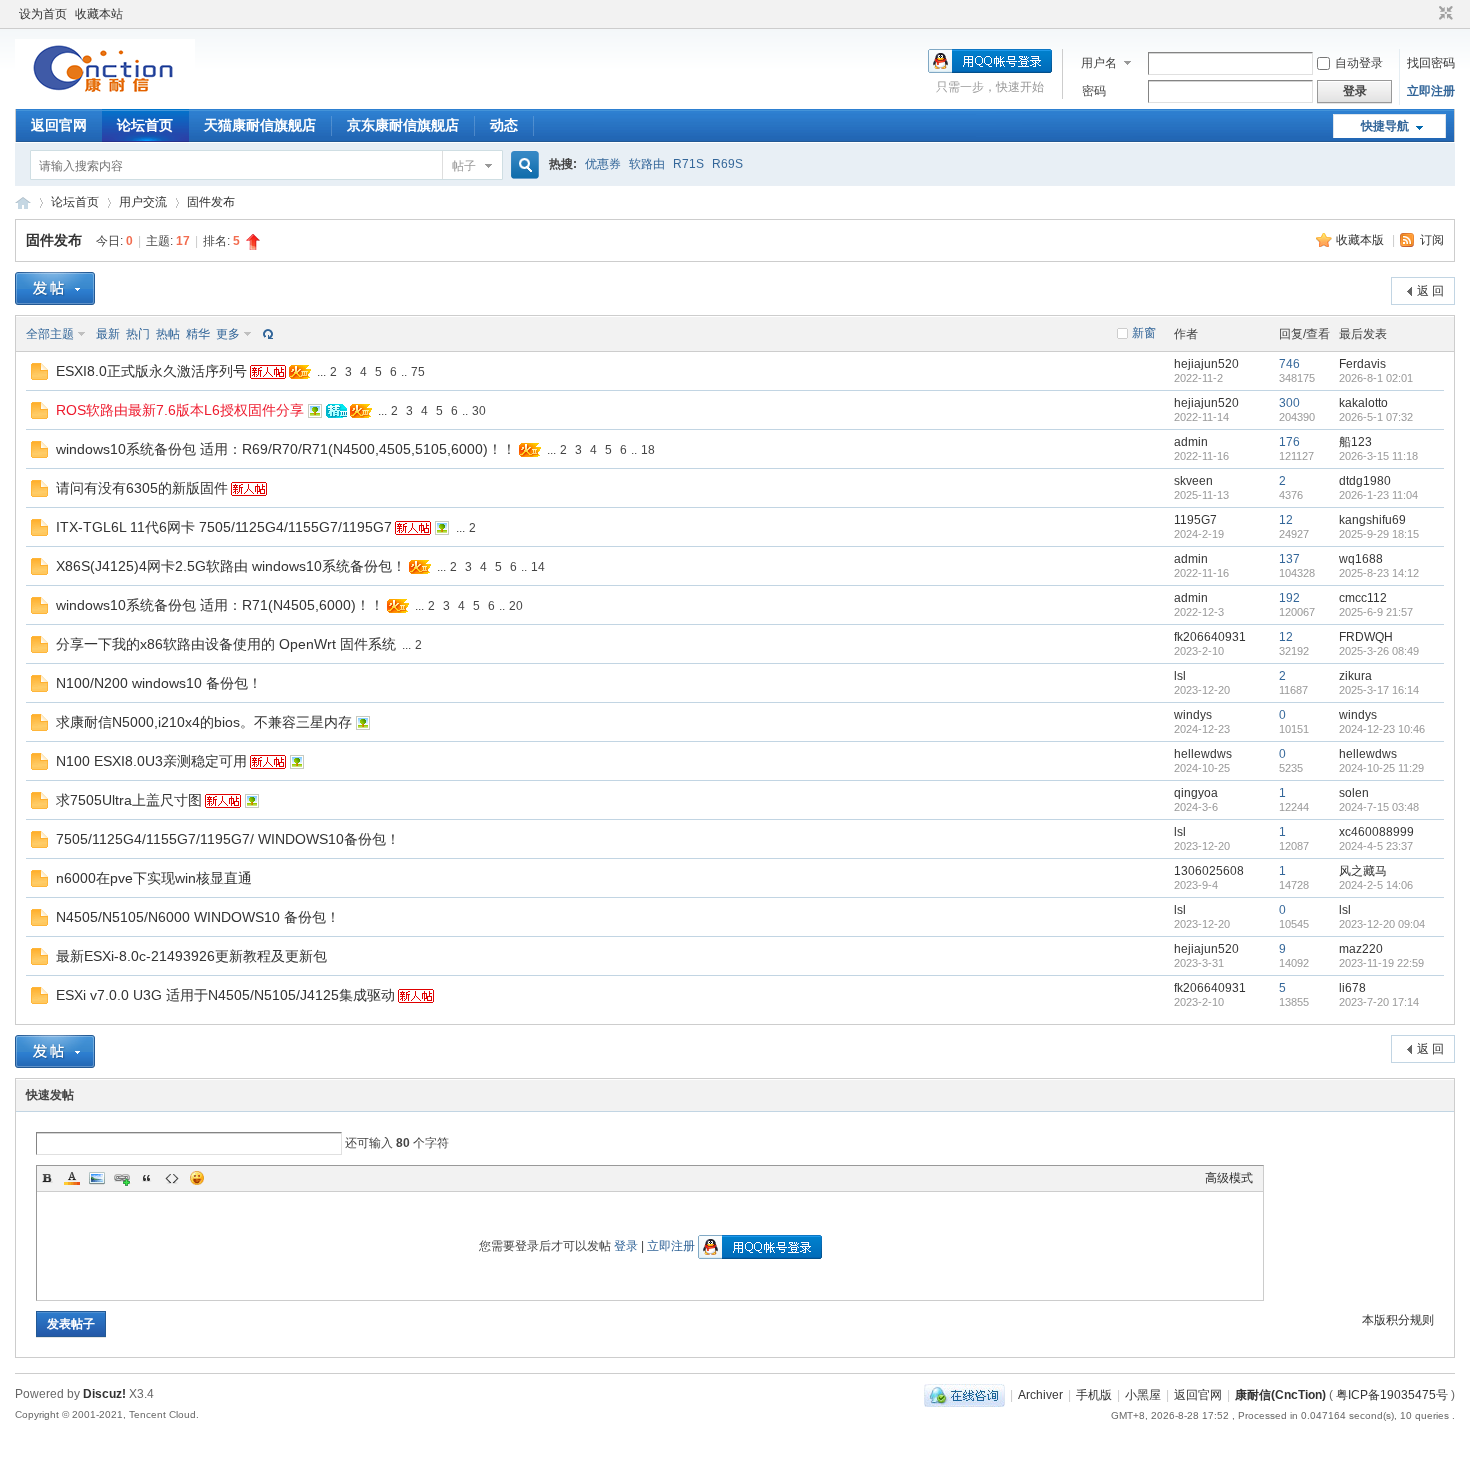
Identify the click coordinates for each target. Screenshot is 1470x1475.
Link (122, 1178)
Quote (147, 1178)
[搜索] (522, 165)
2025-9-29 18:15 (1379, 534)
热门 (138, 334)
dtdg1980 (1365, 481)
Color (72, 1178)
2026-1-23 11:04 (1378, 495)
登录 (626, 1246)
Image (97, 1178)
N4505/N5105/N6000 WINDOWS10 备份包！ (198, 917)
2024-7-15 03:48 (1379, 807)
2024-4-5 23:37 (1376, 846)
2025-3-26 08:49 (1379, 651)
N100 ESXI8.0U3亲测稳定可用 (151, 761)
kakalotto (1363, 403)
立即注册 (1431, 91)
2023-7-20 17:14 (1379, 1002)
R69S (727, 164)
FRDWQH (1366, 637)
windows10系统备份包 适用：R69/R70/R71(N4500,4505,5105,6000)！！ (286, 449)
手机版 (1094, 1395)
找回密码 (1431, 63)
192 (1289, 598)
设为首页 (43, 14)
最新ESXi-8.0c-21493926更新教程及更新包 (191, 956)
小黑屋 (1143, 1395)
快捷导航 (1385, 126)
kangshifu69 (1372, 520)
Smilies (197, 1178)
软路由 (647, 164)
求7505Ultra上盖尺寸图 (129, 800)
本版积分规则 (1398, 1320)
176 (1289, 442)
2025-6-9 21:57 (1376, 612)
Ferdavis (1362, 364)
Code (172, 1178)
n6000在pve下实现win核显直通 (154, 878)
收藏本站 (99, 14)
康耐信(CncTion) (1280, 1395)
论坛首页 (145, 125)
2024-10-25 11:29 (1381, 768)
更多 (228, 334)
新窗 (1144, 333)
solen (1354, 793)
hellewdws (1203, 754)
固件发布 (211, 202)
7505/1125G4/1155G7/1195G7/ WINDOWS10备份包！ (228, 839)
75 (418, 372)
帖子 (464, 166)
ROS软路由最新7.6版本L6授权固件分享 (180, 410)
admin (1191, 442)
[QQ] (964, 1395)
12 (1286, 520)
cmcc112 (1363, 598)
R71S (688, 164)
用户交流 (143, 202)
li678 (1352, 988)
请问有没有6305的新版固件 (142, 488)
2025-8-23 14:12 (1379, 573)
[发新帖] (55, 288)
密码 (1094, 91)
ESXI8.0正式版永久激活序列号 (151, 371)
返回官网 (59, 125)
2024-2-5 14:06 (1376, 885)
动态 (504, 125)
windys (1193, 715)
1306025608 (1209, 871)
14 (538, 567)
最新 (108, 334)
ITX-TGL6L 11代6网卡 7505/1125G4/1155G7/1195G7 (224, 527)
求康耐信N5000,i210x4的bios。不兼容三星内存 (204, 722)
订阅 (1432, 240)
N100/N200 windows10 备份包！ (159, 683)
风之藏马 (1363, 871)
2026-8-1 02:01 (1376, 378)
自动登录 (1359, 63)
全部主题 (50, 334)
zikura (1355, 676)
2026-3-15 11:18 (1378, 456)
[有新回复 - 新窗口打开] (39, 376)
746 (1289, 364)
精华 (198, 334)
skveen (1193, 481)
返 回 (1430, 291)
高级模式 (1229, 1178)
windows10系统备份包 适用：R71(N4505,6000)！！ (220, 605)
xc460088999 (1376, 832)
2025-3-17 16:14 (1379, 690)
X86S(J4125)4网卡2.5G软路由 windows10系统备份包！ (231, 566)
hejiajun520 (1206, 364)
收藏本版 (1361, 240)
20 (516, 606)
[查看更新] (266, 334)
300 (1289, 403)
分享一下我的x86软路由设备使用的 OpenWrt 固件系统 (226, 644)
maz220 (1361, 949)
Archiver (1040, 1395)
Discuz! (104, 1394)
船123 (1355, 442)
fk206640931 (1210, 637)
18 (648, 450)
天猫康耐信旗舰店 (260, 125)
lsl (1180, 676)
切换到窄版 (1443, 14)
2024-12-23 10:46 (1382, 729)
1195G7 (1195, 520)
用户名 (1099, 63)
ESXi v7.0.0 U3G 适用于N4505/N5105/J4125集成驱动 (225, 995)
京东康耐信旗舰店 (403, 125)
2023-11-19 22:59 (1381, 963)
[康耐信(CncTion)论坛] (105, 95)
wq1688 (1361, 559)
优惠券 (603, 164)
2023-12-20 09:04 (1382, 924)
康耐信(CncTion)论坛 (23, 202)
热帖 (168, 334)
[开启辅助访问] (1427, 14)
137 (1289, 559)
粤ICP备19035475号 (1392, 1395)
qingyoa (1196, 793)
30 (479, 411)
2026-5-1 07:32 (1376, 417)
